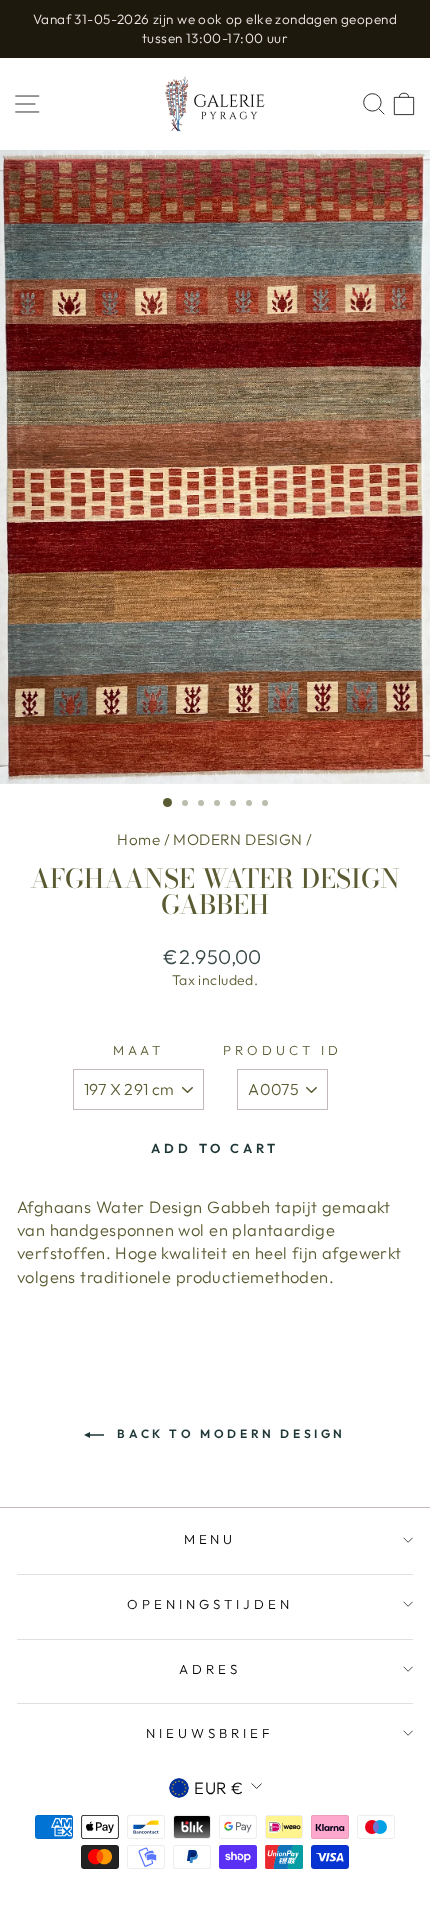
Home (138, 839)
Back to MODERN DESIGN (229, 1433)
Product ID (282, 1050)
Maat (138, 1050)
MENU (210, 1539)
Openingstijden (210, 1604)
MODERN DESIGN (237, 839)
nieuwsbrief (210, 1733)
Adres (210, 1669)
